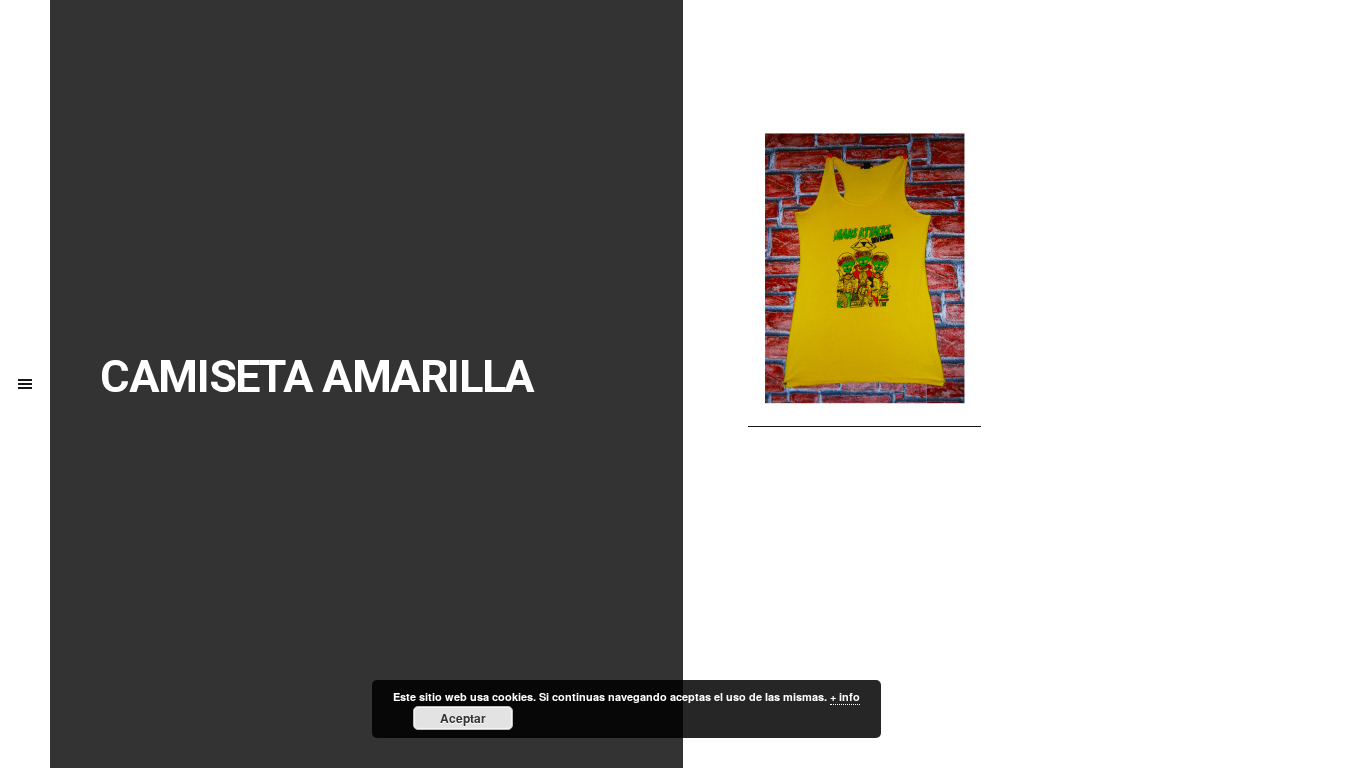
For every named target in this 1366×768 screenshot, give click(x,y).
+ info (845, 696)
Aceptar (463, 718)
